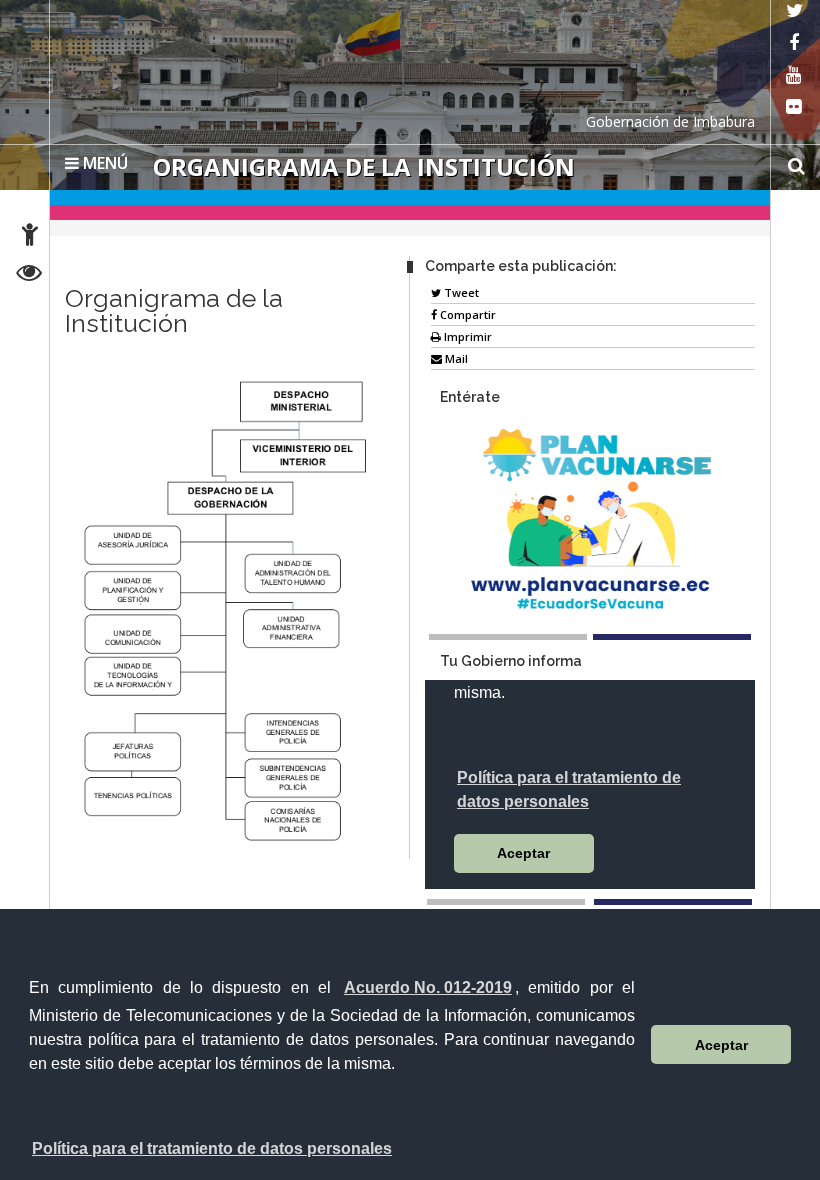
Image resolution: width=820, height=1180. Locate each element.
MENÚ (103, 163)
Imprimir (466, 336)
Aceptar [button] (721, 1045)
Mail (455, 358)
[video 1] (506, 902)
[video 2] (673, 902)
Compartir (466, 314)
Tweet (460, 292)
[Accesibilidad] (30, 237)
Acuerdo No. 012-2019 (428, 987)
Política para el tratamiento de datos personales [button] (212, 1148)
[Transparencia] (29, 275)
